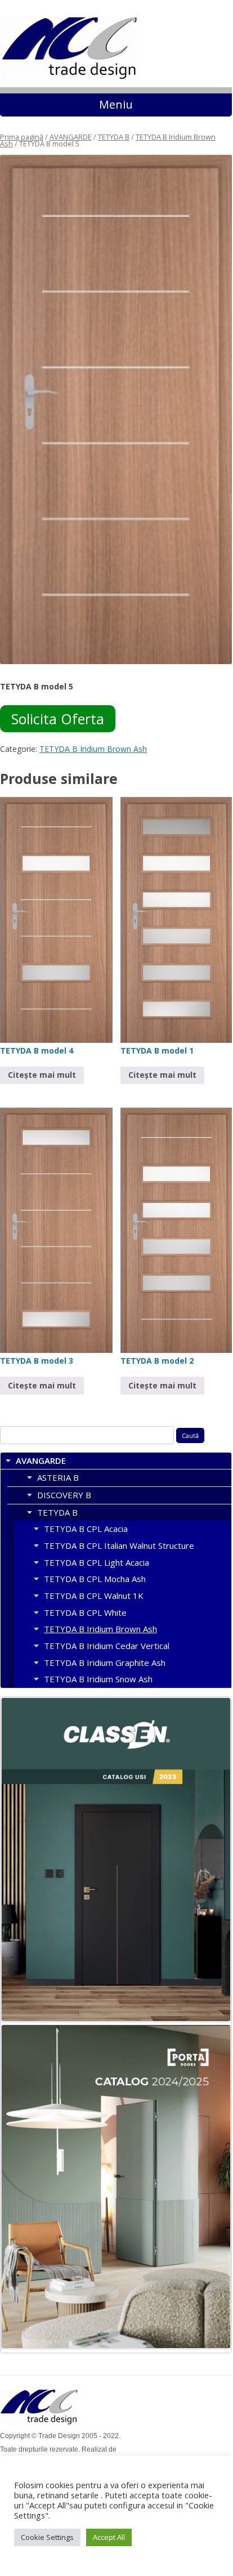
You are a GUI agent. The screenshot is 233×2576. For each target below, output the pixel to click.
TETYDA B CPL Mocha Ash (95, 1579)
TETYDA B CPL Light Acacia (97, 1562)
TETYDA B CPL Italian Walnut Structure (119, 1545)
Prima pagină (22, 137)
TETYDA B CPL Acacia (86, 1529)
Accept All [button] (109, 2537)
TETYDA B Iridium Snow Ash (98, 1679)
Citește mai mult (42, 1075)
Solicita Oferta (58, 719)
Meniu (116, 104)
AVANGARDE (71, 137)
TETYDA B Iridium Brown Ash (93, 749)
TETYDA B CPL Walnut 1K (94, 1596)
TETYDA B (114, 137)
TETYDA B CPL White (85, 1612)
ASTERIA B (58, 1477)
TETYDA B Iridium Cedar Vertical (107, 1646)
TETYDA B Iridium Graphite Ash (105, 1663)
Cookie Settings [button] (47, 2537)
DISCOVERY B (64, 1495)
